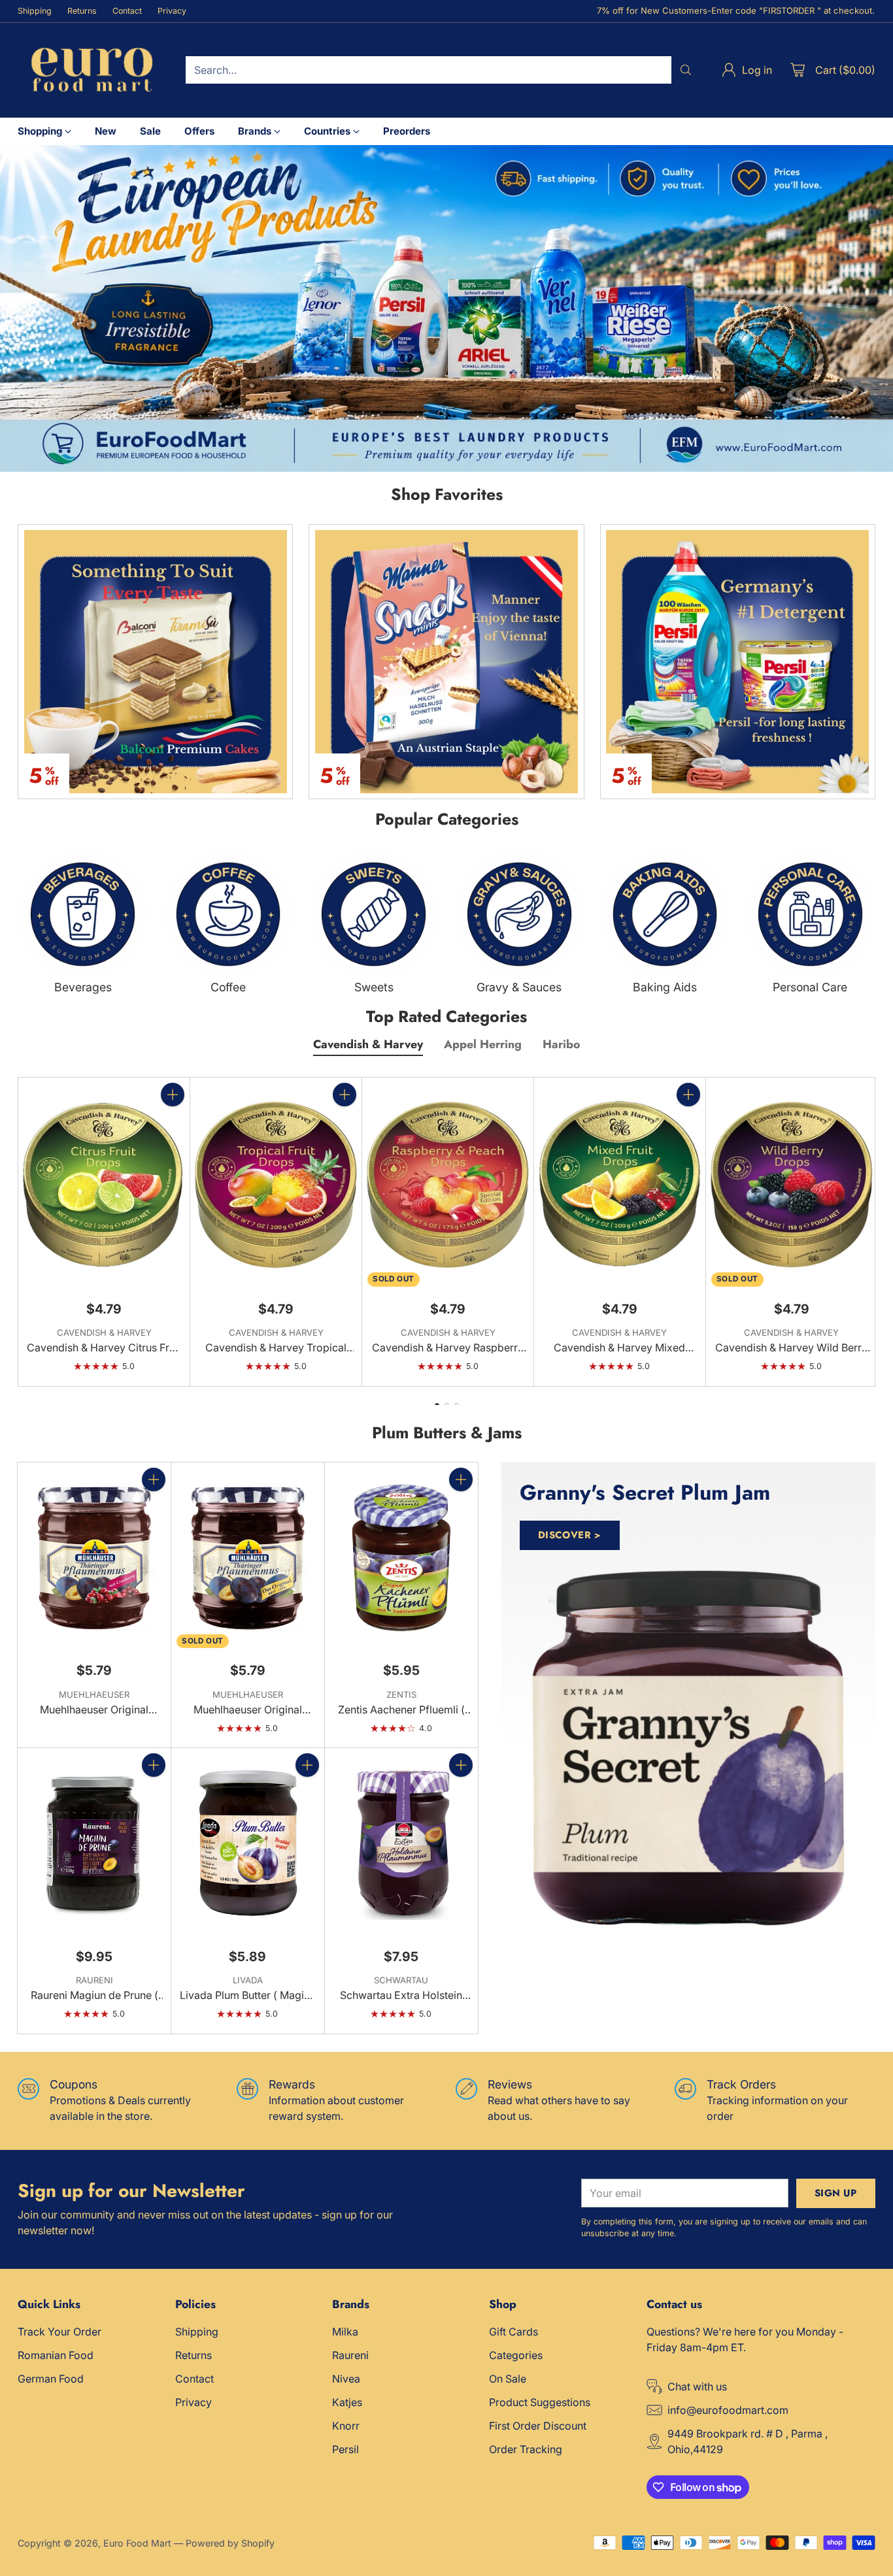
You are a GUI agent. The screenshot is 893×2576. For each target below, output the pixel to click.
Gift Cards (514, 2332)
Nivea (346, 2379)
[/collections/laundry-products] (446, 308)
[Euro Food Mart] (91, 70)
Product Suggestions (540, 2402)
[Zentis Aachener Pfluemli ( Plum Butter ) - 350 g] (401, 1558)
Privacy (194, 2402)
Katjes (347, 2402)
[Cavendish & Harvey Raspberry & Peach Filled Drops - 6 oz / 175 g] (448, 1184)
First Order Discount (538, 2426)
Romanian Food (56, 2355)
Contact (194, 2379)
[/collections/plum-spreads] (688, 1748)
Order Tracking (526, 2449)
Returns (194, 2355)
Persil (345, 2449)
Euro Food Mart (137, 2543)
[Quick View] (173, 1123)
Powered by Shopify (230, 2543)
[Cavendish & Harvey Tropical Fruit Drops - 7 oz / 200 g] (276, 1184)
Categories (516, 2355)
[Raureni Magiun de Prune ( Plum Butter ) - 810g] (94, 1843)
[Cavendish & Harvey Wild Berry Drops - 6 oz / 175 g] (792, 1184)
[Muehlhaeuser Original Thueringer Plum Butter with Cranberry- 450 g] (94, 1558)
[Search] (686, 70)
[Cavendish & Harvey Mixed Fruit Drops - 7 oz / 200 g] (620, 1184)
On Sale (508, 2379)
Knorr (346, 2426)
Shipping (197, 2332)
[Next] (871, 1232)
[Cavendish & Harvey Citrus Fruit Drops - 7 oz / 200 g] (104, 1184)
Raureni (350, 2355)
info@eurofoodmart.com (728, 2410)
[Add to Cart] (173, 1095)
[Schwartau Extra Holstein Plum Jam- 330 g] (401, 1843)
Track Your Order (59, 2332)
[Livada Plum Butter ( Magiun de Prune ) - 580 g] (248, 1843)
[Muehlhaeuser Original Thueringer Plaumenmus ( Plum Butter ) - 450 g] (248, 1558)
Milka (345, 2332)
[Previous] (22, 1232)
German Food (51, 2379)
